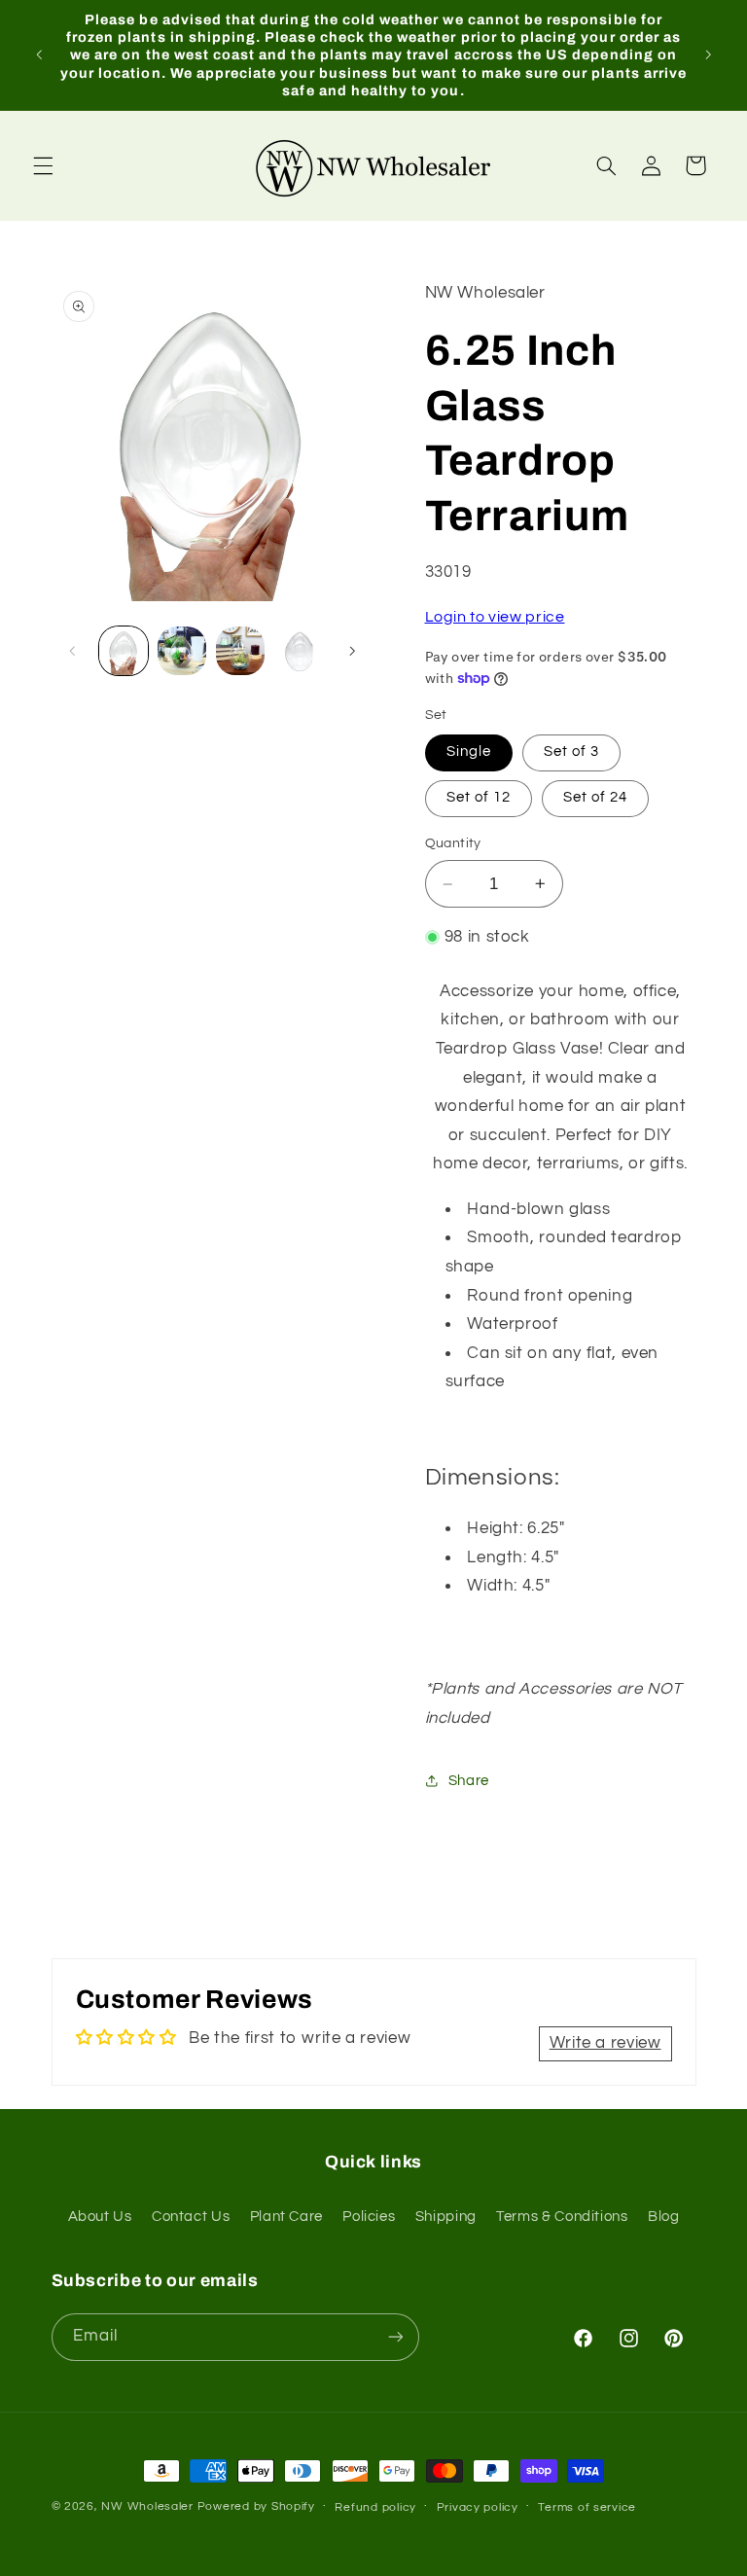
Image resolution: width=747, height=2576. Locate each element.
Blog (664, 2217)
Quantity (453, 843)
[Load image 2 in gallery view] (182, 651)
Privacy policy (478, 2507)
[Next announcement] (708, 54)
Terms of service (587, 2507)
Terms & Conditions (562, 2217)
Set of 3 (571, 751)
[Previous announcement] (39, 54)
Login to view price (495, 617)
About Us (100, 2217)
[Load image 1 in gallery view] (124, 651)
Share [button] (469, 1781)
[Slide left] (73, 651)
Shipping (446, 2217)
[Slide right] (352, 651)
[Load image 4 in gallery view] (300, 651)
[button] (43, 165)
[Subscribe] (395, 2337)
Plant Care (286, 2217)
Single (469, 751)
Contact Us (191, 2217)
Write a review (605, 2043)
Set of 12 (479, 797)
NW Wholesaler (147, 2506)
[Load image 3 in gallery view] (240, 651)
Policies (369, 2217)
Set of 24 (595, 797)
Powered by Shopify (256, 2506)
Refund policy (375, 2507)
